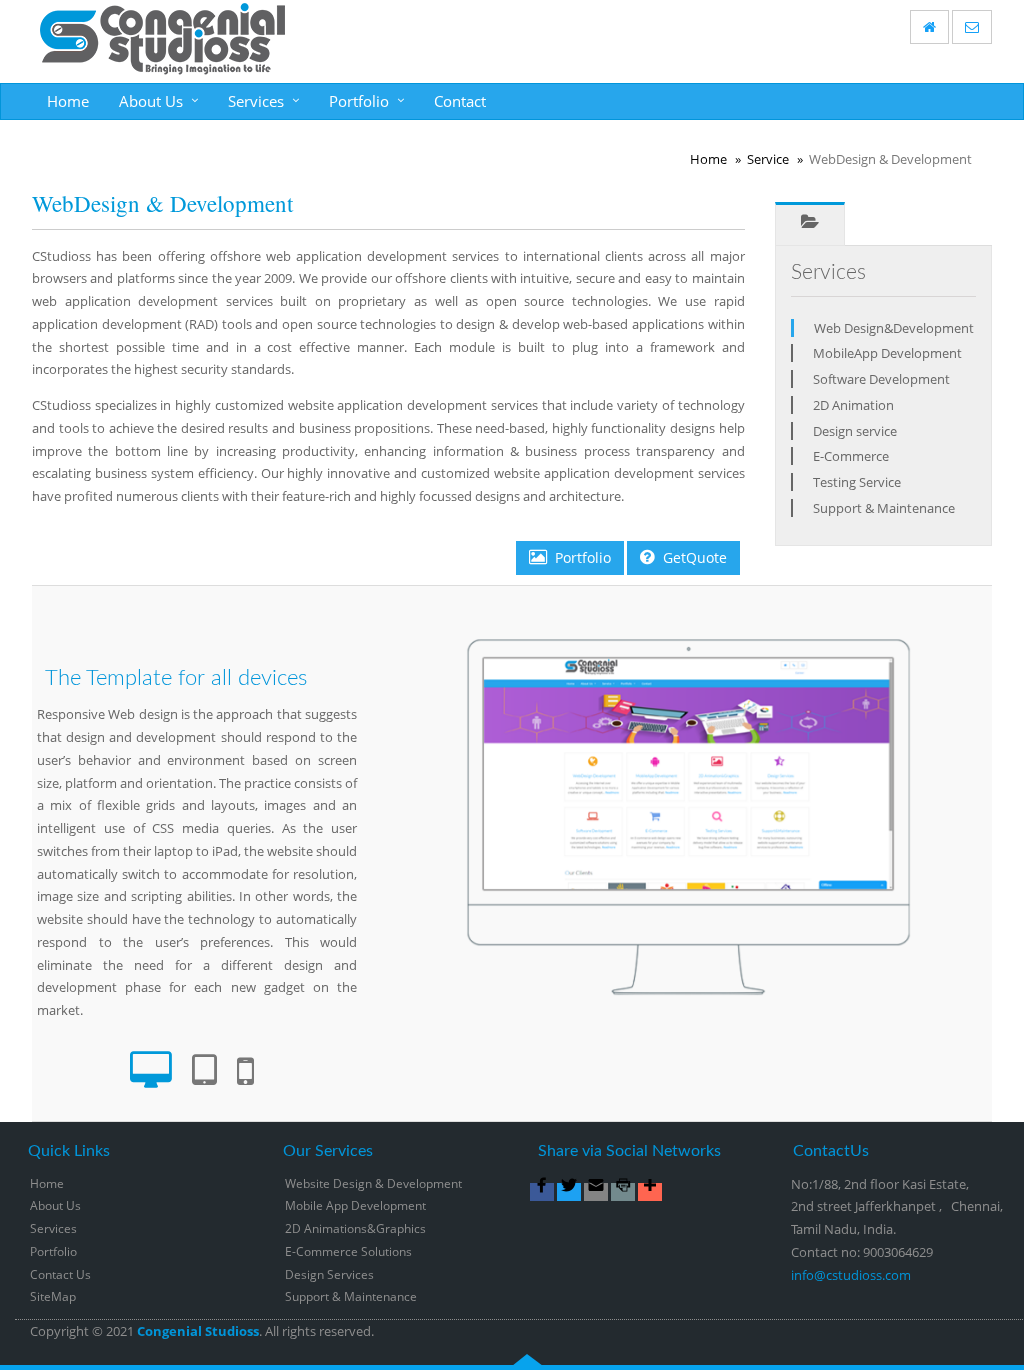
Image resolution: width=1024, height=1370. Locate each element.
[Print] (623, 1192)
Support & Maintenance (884, 508)
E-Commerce (851, 456)
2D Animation (853, 405)
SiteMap (53, 1296)
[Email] (596, 1192)
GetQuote (695, 557)
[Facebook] (542, 1192)
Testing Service (857, 482)
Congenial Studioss (198, 1331)
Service (768, 159)
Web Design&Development (894, 328)
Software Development (881, 379)
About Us (151, 101)
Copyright (59, 1331)
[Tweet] (569, 1192)
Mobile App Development (355, 1205)
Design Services (329, 1274)
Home (68, 101)
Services (256, 101)
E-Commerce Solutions (348, 1251)
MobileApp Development (887, 353)
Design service (855, 431)
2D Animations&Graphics (355, 1228)
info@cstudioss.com (851, 1275)
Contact (460, 101)
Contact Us (60, 1274)
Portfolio (359, 101)
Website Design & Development (373, 1183)
